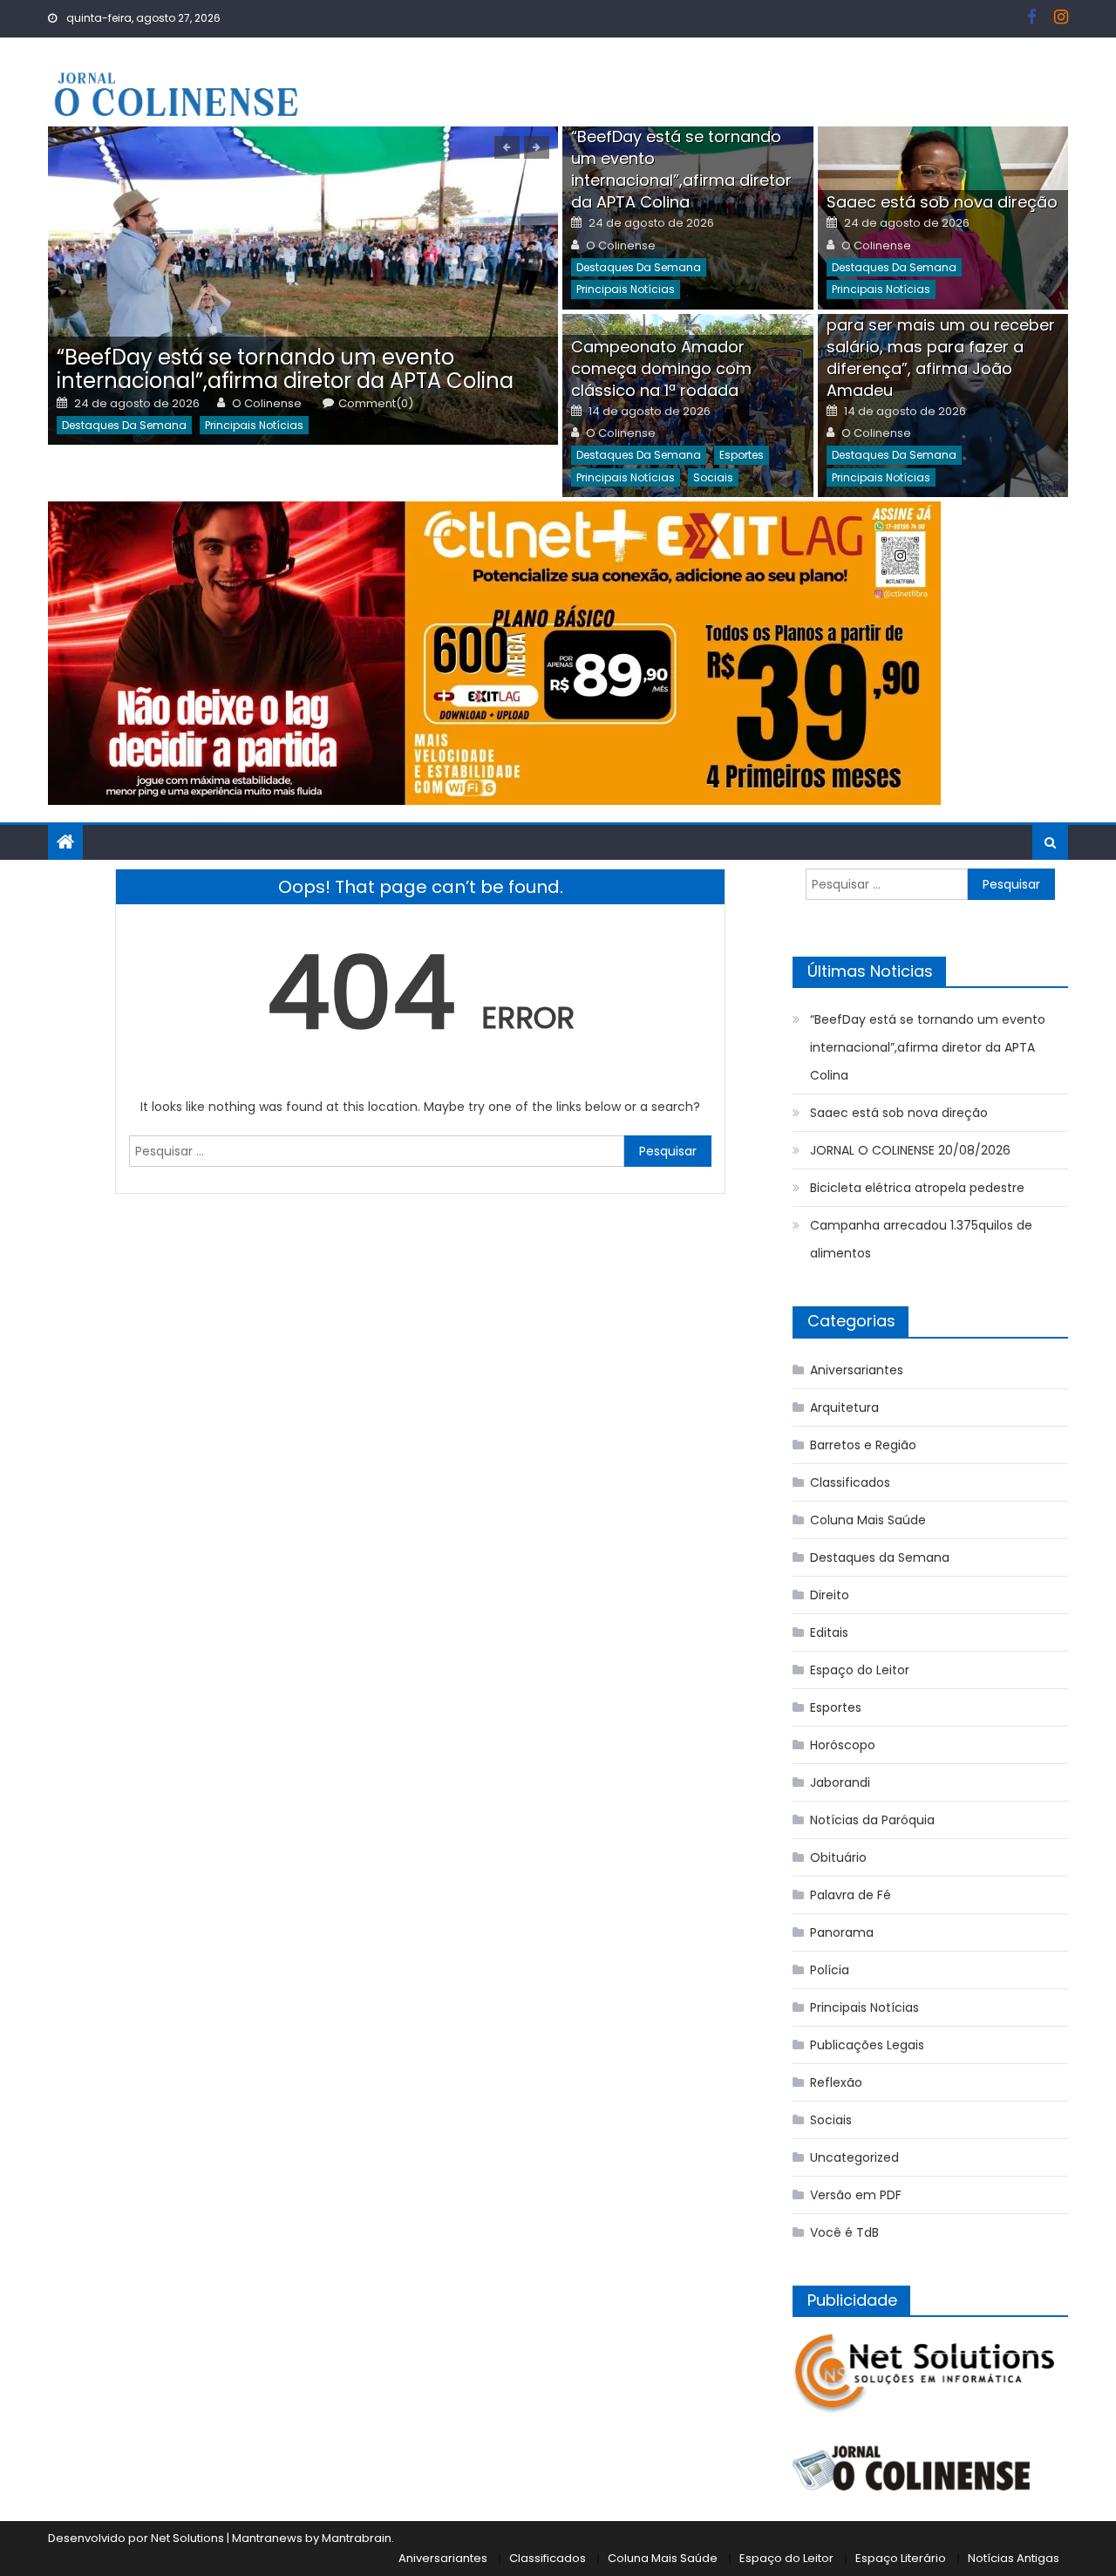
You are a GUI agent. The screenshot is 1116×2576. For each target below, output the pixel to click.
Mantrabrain (357, 2538)
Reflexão (836, 2082)
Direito (830, 1595)
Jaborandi (840, 1782)
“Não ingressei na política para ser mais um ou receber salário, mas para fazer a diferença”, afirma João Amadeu (941, 347)
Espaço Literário (901, 2558)
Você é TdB (844, 2232)
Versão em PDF (856, 2195)
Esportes (742, 455)
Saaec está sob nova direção (942, 202)
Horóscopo (843, 1745)
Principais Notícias (254, 425)
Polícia (830, 1970)
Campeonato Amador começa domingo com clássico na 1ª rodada (661, 368)
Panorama (842, 1932)
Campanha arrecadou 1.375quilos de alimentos (921, 1239)
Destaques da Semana (124, 425)
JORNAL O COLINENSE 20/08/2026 (910, 1150)
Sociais (713, 477)
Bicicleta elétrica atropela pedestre (917, 1188)
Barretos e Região (863, 1445)
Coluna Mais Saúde (868, 1520)
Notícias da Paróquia (872, 1820)
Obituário (838, 1857)
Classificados (850, 1482)
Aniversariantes (857, 1370)
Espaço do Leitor (860, 1670)
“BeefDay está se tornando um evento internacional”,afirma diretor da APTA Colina (285, 369)
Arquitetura (844, 1407)
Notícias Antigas (1014, 2558)
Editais (829, 1632)
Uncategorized (854, 2157)
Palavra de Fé (851, 1895)
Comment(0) (376, 404)
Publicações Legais (867, 2045)
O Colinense (267, 404)
